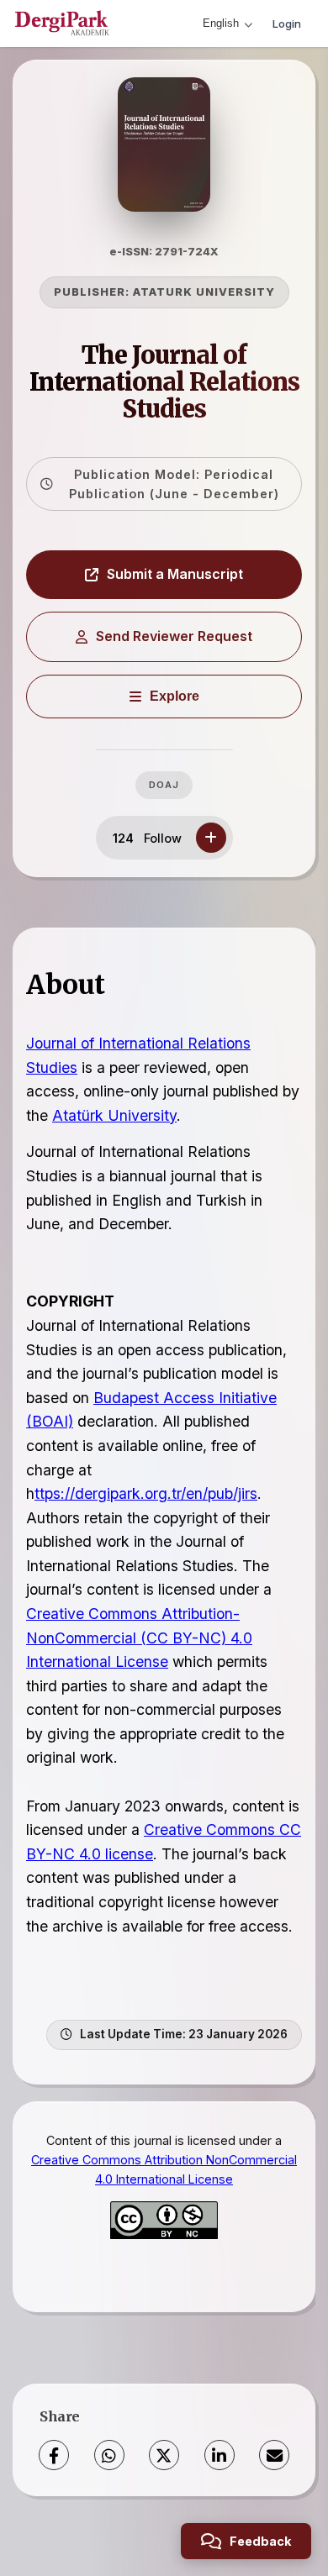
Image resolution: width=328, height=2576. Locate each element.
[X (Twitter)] (164, 2455)
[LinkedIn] (220, 2455)
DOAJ (164, 785)
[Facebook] (54, 2455)
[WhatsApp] (109, 2455)
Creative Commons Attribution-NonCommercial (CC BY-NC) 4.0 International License (139, 1638)
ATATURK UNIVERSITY (204, 292)
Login (287, 24)
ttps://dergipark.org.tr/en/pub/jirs (146, 1493)
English (221, 23)
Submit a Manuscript (175, 574)
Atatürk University (114, 1115)
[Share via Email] (274, 2455)
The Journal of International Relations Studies (164, 382)
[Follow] (211, 838)
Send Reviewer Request (174, 636)
